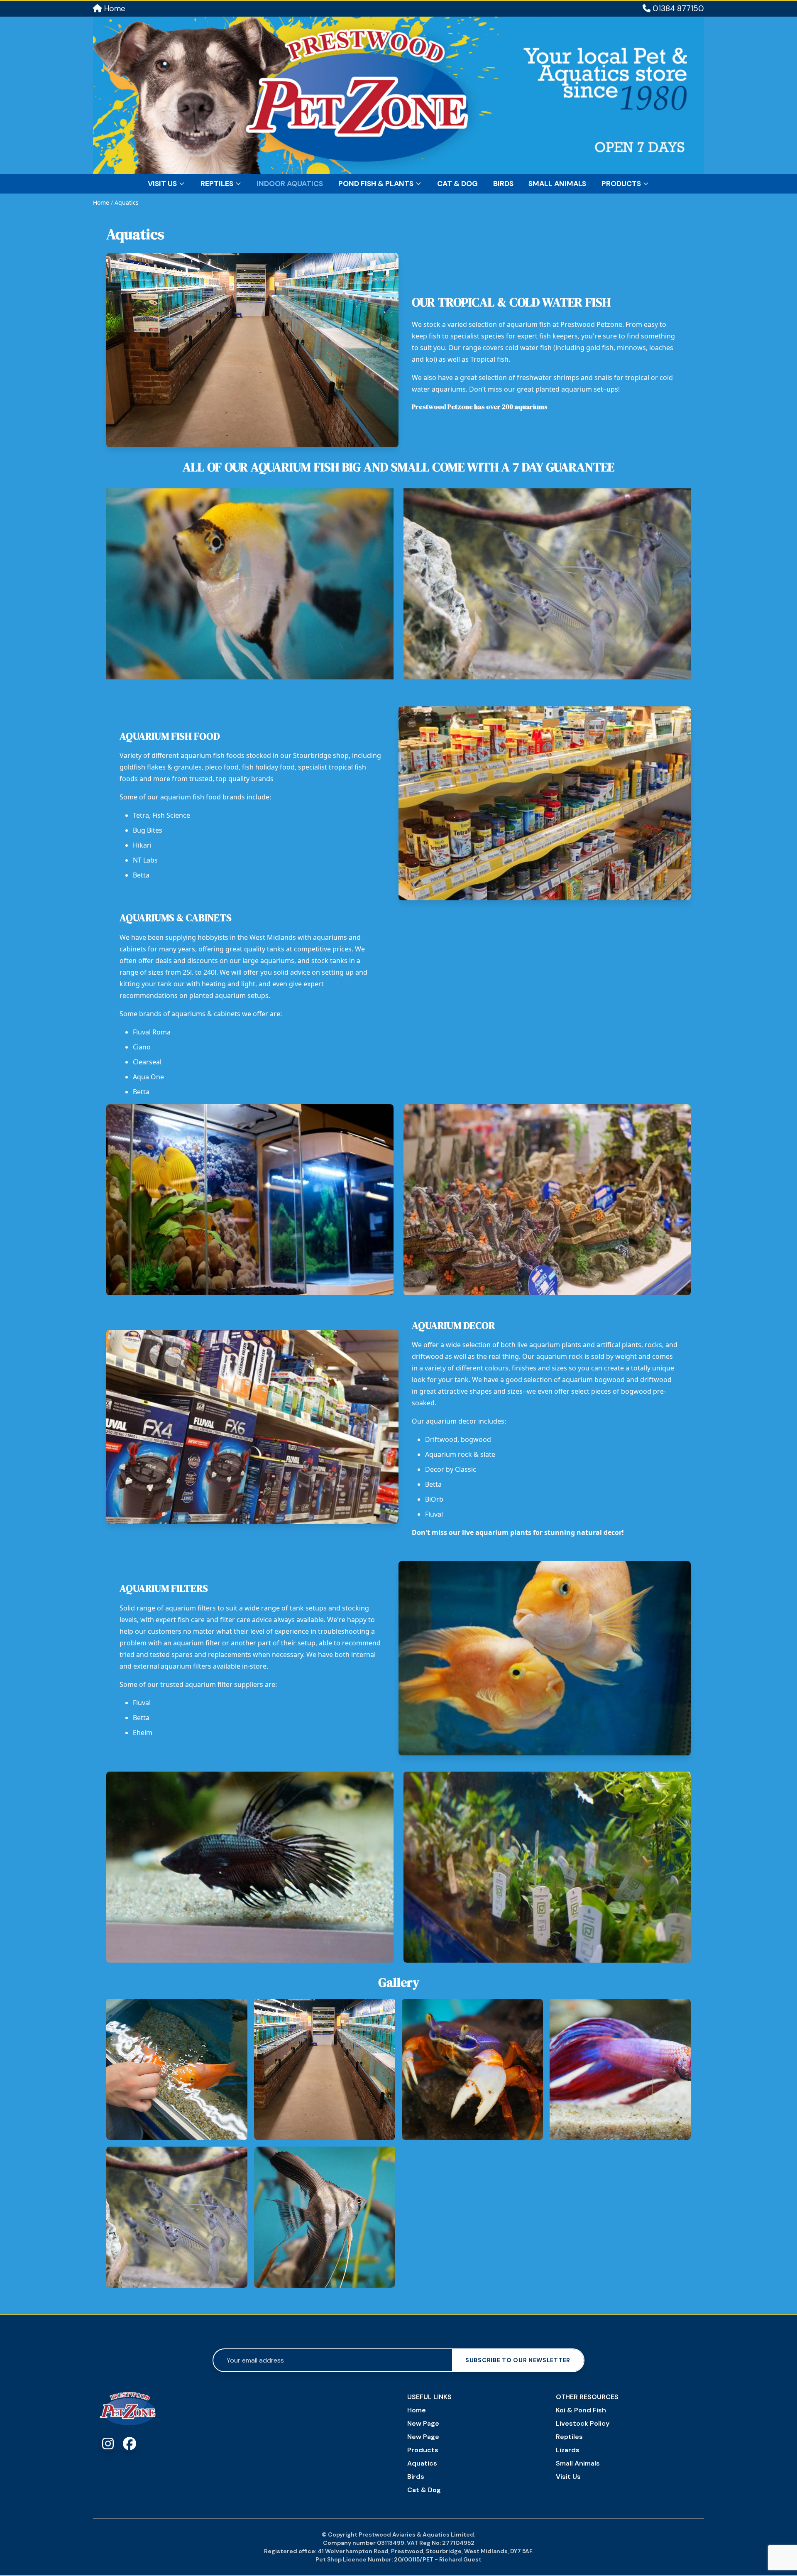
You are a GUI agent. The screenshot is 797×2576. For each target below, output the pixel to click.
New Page (423, 2423)
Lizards (568, 2450)
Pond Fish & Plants (376, 184)
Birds (503, 184)
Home (114, 9)
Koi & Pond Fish (581, 2410)
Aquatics (127, 202)
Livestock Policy (583, 2423)
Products (621, 184)
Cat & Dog (457, 184)
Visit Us (162, 184)
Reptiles (217, 184)
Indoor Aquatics (290, 184)
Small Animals (557, 184)
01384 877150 (677, 9)
